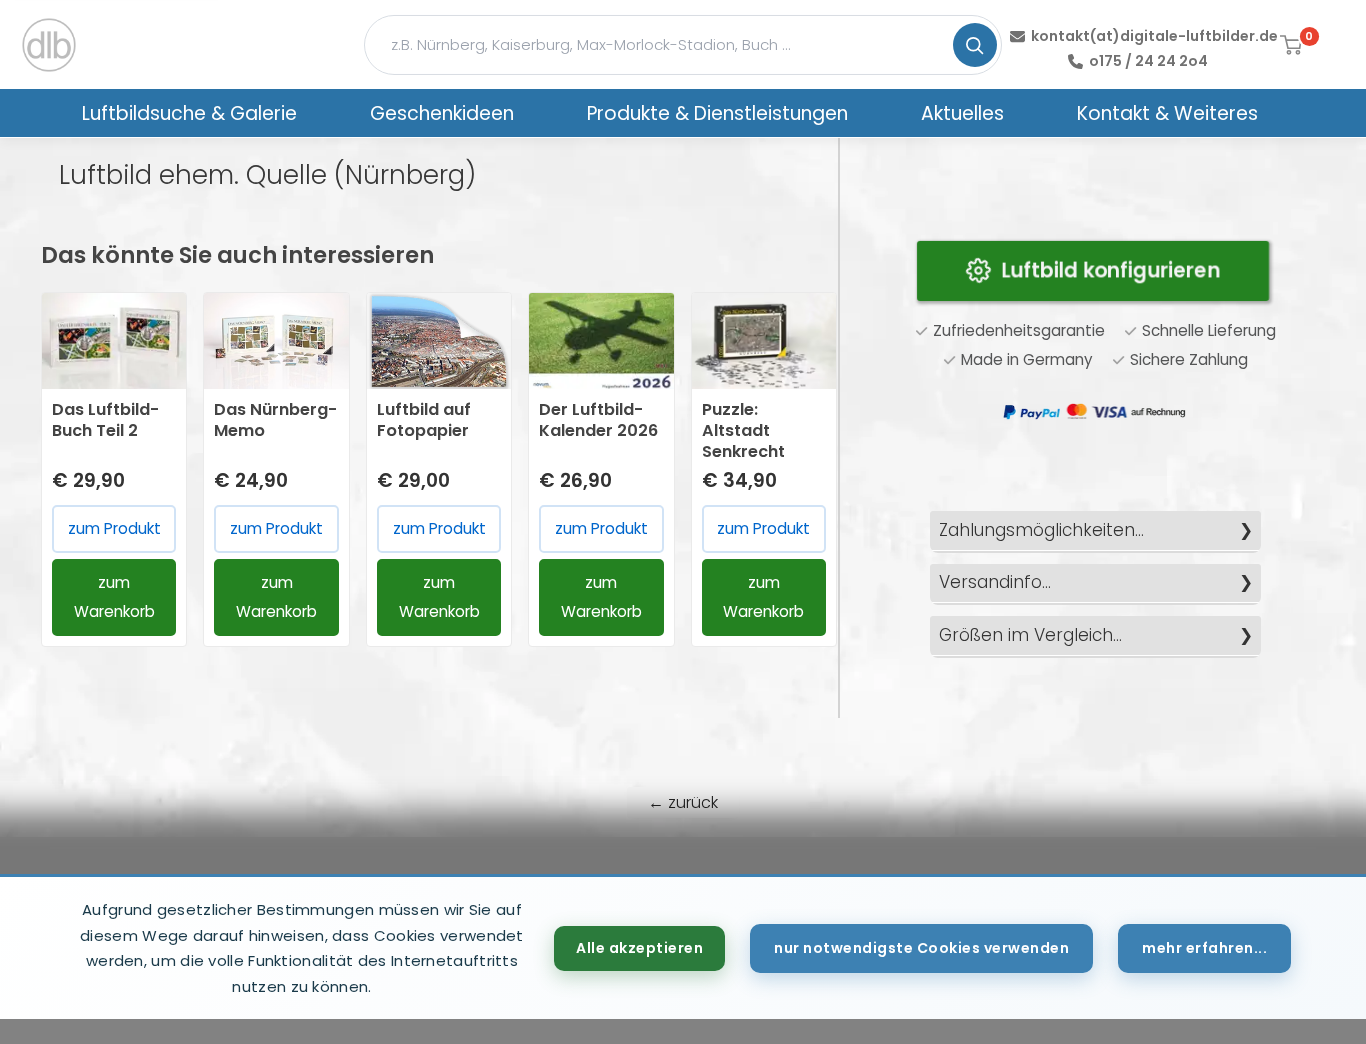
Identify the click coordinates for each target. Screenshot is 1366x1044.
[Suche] (975, 45)
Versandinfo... (995, 582)
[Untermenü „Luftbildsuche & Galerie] (323, 113)
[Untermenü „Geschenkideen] (540, 113)
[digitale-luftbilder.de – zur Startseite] (49, 45)
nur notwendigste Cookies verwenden (921, 948)
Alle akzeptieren (639, 948)
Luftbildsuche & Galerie (189, 113)
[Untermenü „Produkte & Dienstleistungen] (874, 113)
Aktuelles (962, 113)
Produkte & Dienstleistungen (717, 113)
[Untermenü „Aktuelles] (1030, 113)
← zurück (683, 802)
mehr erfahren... (1204, 948)
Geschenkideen (442, 113)
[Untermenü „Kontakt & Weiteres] (1284, 113)
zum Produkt (114, 528)
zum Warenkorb (114, 596)
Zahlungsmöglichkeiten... (1041, 530)
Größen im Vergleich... (1030, 635)
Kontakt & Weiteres (1167, 113)
